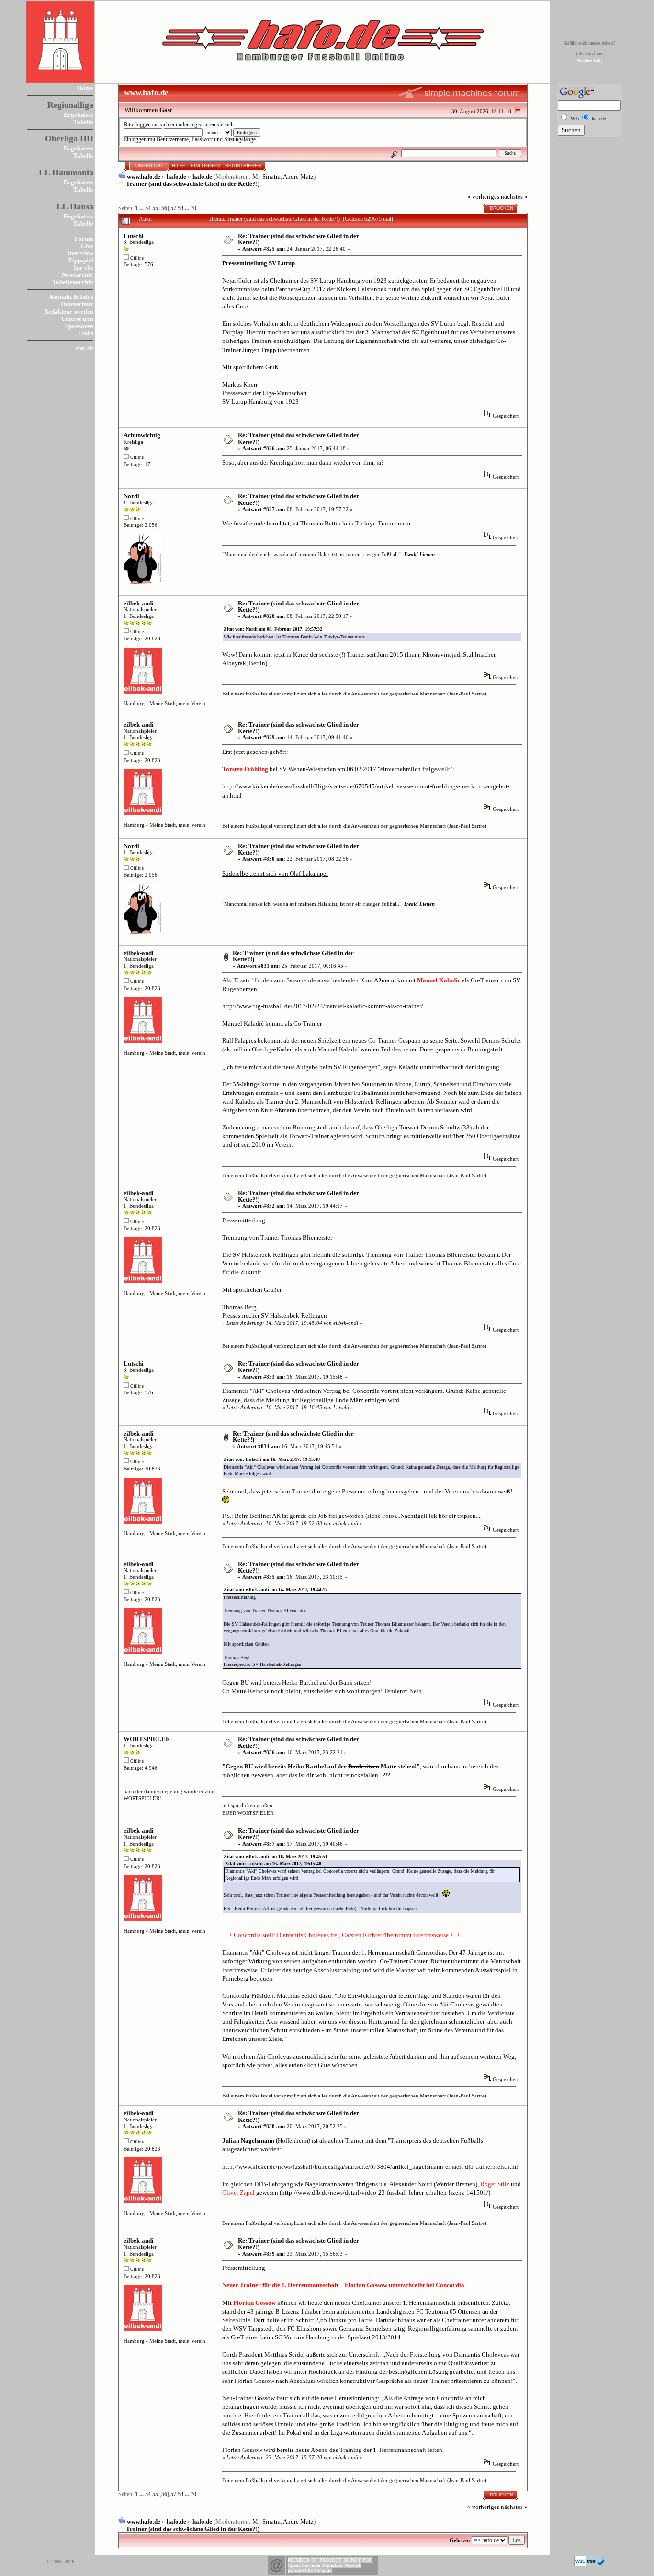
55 (155, 209)
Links (86, 333)
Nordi (131, 496)
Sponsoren (79, 326)
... (142, 209)
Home (85, 88)
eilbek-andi (139, 603)
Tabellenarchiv (73, 282)
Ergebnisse (79, 115)
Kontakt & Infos (72, 297)
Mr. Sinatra (266, 177)
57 (173, 209)
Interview (80, 253)
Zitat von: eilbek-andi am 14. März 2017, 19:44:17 (276, 1590)
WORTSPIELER (147, 1739)
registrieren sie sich (212, 125)
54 (148, 209)
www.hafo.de (144, 177)
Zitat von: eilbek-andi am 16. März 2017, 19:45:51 (276, 1856)
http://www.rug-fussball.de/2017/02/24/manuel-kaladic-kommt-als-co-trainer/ (323, 1006)
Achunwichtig (142, 435)
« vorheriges (483, 197)
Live (87, 246)
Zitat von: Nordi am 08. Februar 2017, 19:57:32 (273, 629)
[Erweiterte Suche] (394, 153)
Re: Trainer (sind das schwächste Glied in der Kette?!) (299, 239)
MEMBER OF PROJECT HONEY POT (330, 2560)
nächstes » (514, 197)
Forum (84, 239)
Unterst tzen (77, 319)
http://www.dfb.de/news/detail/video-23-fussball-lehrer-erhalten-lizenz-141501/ (385, 2193)
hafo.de (176, 177)
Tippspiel (81, 260)
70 (193, 209)
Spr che (83, 268)
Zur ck (84, 348)
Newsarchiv (78, 275)
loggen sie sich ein (156, 125)
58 (180, 209)
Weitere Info (589, 61)
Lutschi (134, 236)
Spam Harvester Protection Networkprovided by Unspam (325, 2568)
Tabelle (83, 122)
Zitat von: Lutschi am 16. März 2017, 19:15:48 (272, 1459)
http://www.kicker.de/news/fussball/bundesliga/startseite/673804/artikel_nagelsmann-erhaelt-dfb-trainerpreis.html (370, 2167)
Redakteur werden (69, 312)
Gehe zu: (460, 2540)
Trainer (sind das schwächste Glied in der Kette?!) (193, 184)
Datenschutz (77, 304)
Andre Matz (298, 177)
